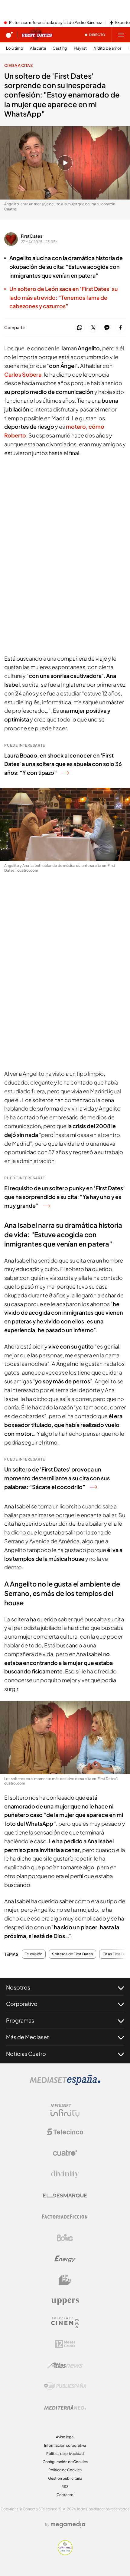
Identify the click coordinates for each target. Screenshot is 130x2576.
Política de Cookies (65, 2470)
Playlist (80, 48)
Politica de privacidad (65, 2454)
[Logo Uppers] (65, 2301)
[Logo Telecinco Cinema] (65, 2323)
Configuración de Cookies (65, 2462)
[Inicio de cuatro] (9, 35)
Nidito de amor (107, 48)
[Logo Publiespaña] (65, 2386)
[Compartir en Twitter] (93, 328)
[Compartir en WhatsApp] (80, 328)
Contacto (65, 2495)
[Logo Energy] (65, 2259)
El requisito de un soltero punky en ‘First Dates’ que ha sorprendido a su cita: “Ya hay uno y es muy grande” (65, 1197)
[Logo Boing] (65, 2238)
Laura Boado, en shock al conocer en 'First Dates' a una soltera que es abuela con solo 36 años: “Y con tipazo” (63, 764)
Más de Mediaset (28, 2037)
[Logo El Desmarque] (65, 2196)
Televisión (34, 1954)
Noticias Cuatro (26, 2054)
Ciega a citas (18, 65)
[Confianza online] (65, 2553)
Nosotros (18, 1987)
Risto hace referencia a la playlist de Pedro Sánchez (55, 23)
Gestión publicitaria (65, 2478)
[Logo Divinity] (65, 2174)
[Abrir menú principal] (121, 35)
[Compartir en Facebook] (120, 328)
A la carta (38, 48)
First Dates (32, 236)
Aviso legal (65, 2437)
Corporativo (22, 2004)
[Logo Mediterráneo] (65, 2407)
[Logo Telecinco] (65, 2132)
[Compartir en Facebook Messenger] (107, 328)
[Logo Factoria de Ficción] (65, 2217)
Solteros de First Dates (72, 1954)
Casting (60, 48)
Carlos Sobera (23, 374)
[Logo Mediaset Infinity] (65, 2111)
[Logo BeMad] (65, 2280)
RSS (65, 2487)
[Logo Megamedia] (68, 2525)
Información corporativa (65, 2445)
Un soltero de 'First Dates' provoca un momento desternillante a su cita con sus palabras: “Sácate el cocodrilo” (57, 1478)
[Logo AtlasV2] (65, 2365)
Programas (20, 2020)
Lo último (15, 48)
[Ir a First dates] (37, 35)
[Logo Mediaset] (65, 2083)
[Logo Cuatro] (65, 2153)
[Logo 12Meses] (65, 2344)
